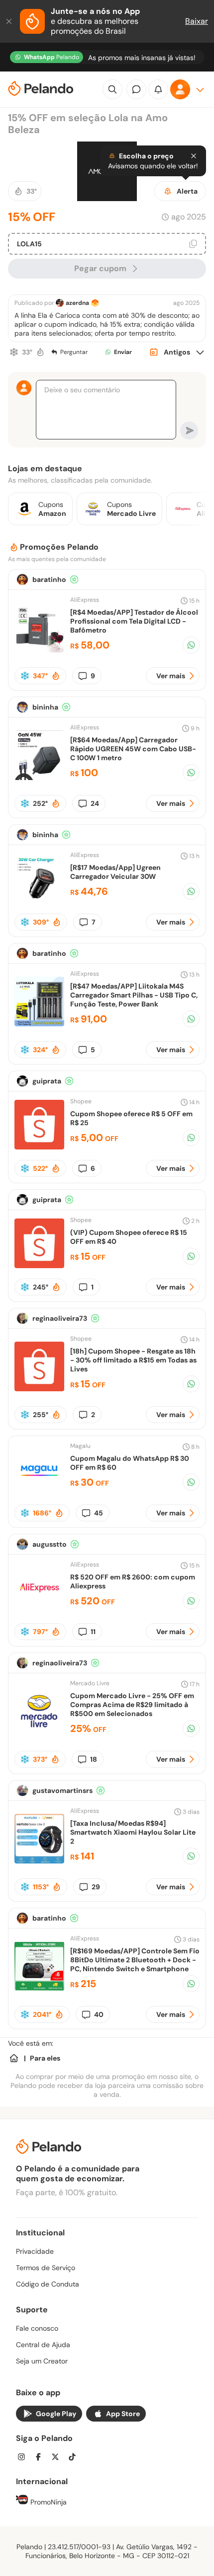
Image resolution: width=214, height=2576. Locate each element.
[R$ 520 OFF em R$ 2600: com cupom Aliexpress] (39, 1610)
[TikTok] (75, 2458)
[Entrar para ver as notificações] (158, 89)
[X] (58, 2458)
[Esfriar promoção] (14, 352)
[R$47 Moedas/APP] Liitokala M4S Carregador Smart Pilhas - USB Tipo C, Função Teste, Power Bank (134, 995)
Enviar (123, 352)
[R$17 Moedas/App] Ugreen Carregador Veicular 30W (115, 872)
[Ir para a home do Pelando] (41, 90)
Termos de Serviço (46, 2268)
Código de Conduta (48, 2284)
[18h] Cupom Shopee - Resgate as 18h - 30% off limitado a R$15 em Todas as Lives (133, 1360)
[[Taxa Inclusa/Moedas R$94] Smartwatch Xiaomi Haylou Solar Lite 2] (39, 1861)
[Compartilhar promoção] (191, 645)
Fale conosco (37, 2328)
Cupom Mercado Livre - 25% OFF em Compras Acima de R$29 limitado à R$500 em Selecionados (132, 1705)
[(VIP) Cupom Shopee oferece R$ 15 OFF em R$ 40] (39, 1265)
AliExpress (85, 600)
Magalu (80, 1446)
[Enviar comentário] (189, 430)
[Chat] (136, 89)
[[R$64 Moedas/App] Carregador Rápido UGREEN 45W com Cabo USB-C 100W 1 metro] (39, 777)
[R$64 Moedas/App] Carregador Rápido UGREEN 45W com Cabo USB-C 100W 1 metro (133, 749)
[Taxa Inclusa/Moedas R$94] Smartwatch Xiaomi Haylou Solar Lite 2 (133, 1832)
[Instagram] (24, 2458)
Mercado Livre (90, 1683)
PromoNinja (48, 2502)
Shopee (81, 1101)
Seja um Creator (42, 2361)
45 (99, 1513)
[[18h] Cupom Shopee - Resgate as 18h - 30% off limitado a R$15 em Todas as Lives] (39, 1389)
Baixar (197, 21)
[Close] (194, 156)
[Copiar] (193, 244)
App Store (123, 2414)
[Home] (14, 2058)
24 (95, 803)
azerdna (77, 303)
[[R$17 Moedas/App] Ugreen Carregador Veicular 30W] (39, 900)
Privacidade (35, 2251)
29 (96, 1887)
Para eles (45, 2058)
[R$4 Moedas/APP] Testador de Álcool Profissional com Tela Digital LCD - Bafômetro (134, 621)
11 (93, 1632)
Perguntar (74, 352)
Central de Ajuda (43, 2345)
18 (94, 1759)
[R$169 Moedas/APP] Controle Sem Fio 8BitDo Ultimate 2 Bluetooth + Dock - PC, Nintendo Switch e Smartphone (135, 1960)
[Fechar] (10, 21)
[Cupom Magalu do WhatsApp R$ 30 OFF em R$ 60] (39, 1491)
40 (99, 2014)
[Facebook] (41, 2458)
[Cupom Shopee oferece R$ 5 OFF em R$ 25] (39, 1147)
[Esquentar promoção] (40, 352)
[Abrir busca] (112, 89)
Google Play (56, 2414)
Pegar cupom (100, 268)
